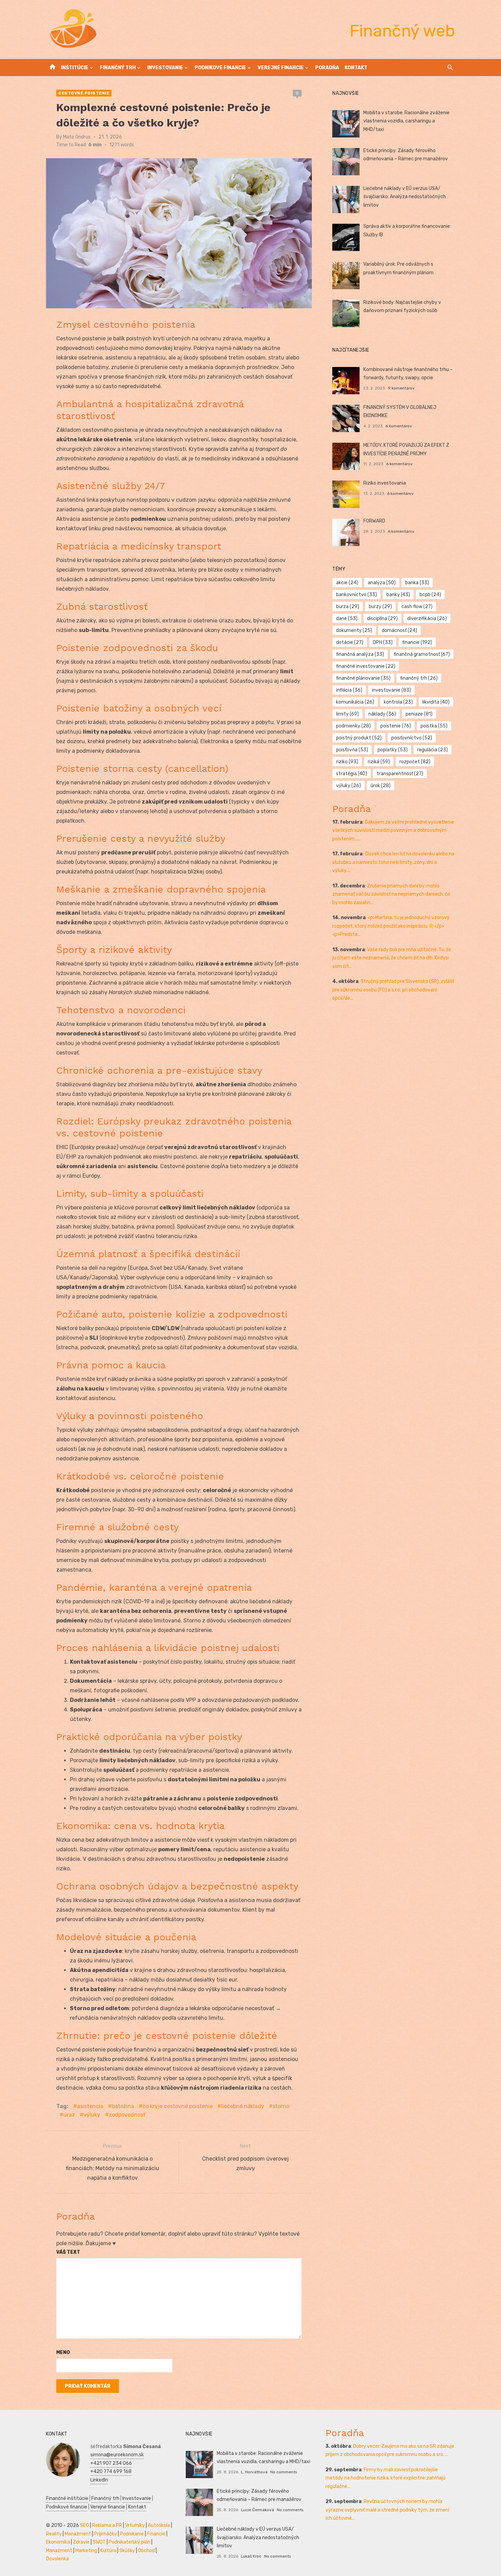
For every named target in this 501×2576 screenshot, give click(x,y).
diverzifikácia (427, 619)
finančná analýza (360, 654)
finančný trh (419, 678)
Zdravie (81, 2542)
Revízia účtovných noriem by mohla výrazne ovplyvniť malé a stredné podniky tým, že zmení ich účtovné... (387, 2510)
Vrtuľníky (135, 2525)
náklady (382, 714)
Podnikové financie (220, 68)
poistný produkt (359, 738)
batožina (123, 2106)
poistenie (396, 726)
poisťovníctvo (412, 738)
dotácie (350, 642)
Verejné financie (281, 68)
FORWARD (374, 521)
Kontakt (356, 68)
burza (348, 607)
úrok (381, 786)
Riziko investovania (385, 483)
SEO (85, 2525)
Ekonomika (58, 2542)
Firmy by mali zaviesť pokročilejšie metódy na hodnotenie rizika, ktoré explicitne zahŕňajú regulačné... (385, 2478)
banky (398, 595)
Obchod (146, 2551)
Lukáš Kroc (251, 2556)
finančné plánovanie (363, 678)
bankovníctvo (356, 595)
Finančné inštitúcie (67, 2498)
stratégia (352, 774)
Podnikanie (132, 2534)
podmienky (353, 726)
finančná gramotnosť (422, 654)
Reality (54, 2534)
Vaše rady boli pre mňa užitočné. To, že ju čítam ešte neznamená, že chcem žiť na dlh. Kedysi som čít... (392, 958)
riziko (347, 762)
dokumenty (354, 630)
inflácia (349, 690)
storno (281, 2106)
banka (417, 583)
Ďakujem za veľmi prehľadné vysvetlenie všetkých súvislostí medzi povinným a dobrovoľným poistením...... (393, 830)
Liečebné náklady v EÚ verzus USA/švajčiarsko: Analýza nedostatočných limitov (405, 197)
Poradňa (327, 68)
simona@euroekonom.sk (117, 2455)
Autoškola (159, 2525)
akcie (347, 583)
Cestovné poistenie (84, 93)
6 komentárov (399, 426)
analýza (382, 583)
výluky (92, 2115)
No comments (284, 2472)
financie (417, 642)
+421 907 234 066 (111, 2463)
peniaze (419, 714)
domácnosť (399, 630)
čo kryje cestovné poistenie (178, 2106)
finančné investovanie (366, 666)
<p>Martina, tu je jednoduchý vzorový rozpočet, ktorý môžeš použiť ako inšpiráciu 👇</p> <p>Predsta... (391, 926)
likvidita (436, 702)
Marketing (86, 2551)
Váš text (68, 2252)
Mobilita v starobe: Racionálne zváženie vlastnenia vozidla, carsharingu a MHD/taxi (406, 121)
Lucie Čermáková (257, 2510)
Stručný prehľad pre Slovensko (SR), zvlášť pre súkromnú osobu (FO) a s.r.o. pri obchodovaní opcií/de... (393, 990)
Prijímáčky (105, 2534)
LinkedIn (99, 2480)
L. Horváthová (254, 2472)
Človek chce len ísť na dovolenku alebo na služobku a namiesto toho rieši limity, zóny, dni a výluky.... (393, 862)
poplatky (393, 750)
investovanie (391, 690)
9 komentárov (401, 388)
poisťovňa (352, 750)
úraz (69, 2115)
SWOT (99, 2542)
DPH (383, 642)
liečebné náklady (243, 2106)
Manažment (78, 2534)
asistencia (90, 2106)
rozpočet (415, 762)
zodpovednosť (127, 2115)
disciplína (382, 619)
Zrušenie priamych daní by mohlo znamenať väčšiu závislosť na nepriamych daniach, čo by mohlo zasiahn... (391, 894)
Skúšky (127, 2551)
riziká (379, 762)
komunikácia (355, 702)
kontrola (398, 702)
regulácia (432, 750)
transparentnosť (400, 774)
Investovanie (165, 68)
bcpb (430, 595)
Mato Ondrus (77, 137)
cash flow (417, 607)
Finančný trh (118, 68)
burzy (380, 607)
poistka (434, 726)
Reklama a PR (107, 2525)
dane (347, 619)
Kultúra (108, 2551)
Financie (156, 2534)
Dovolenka (57, 2559)
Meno (63, 2352)
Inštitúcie (75, 68)
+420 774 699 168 (111, 2471)
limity (347, 714)
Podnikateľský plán (130, 2542)
